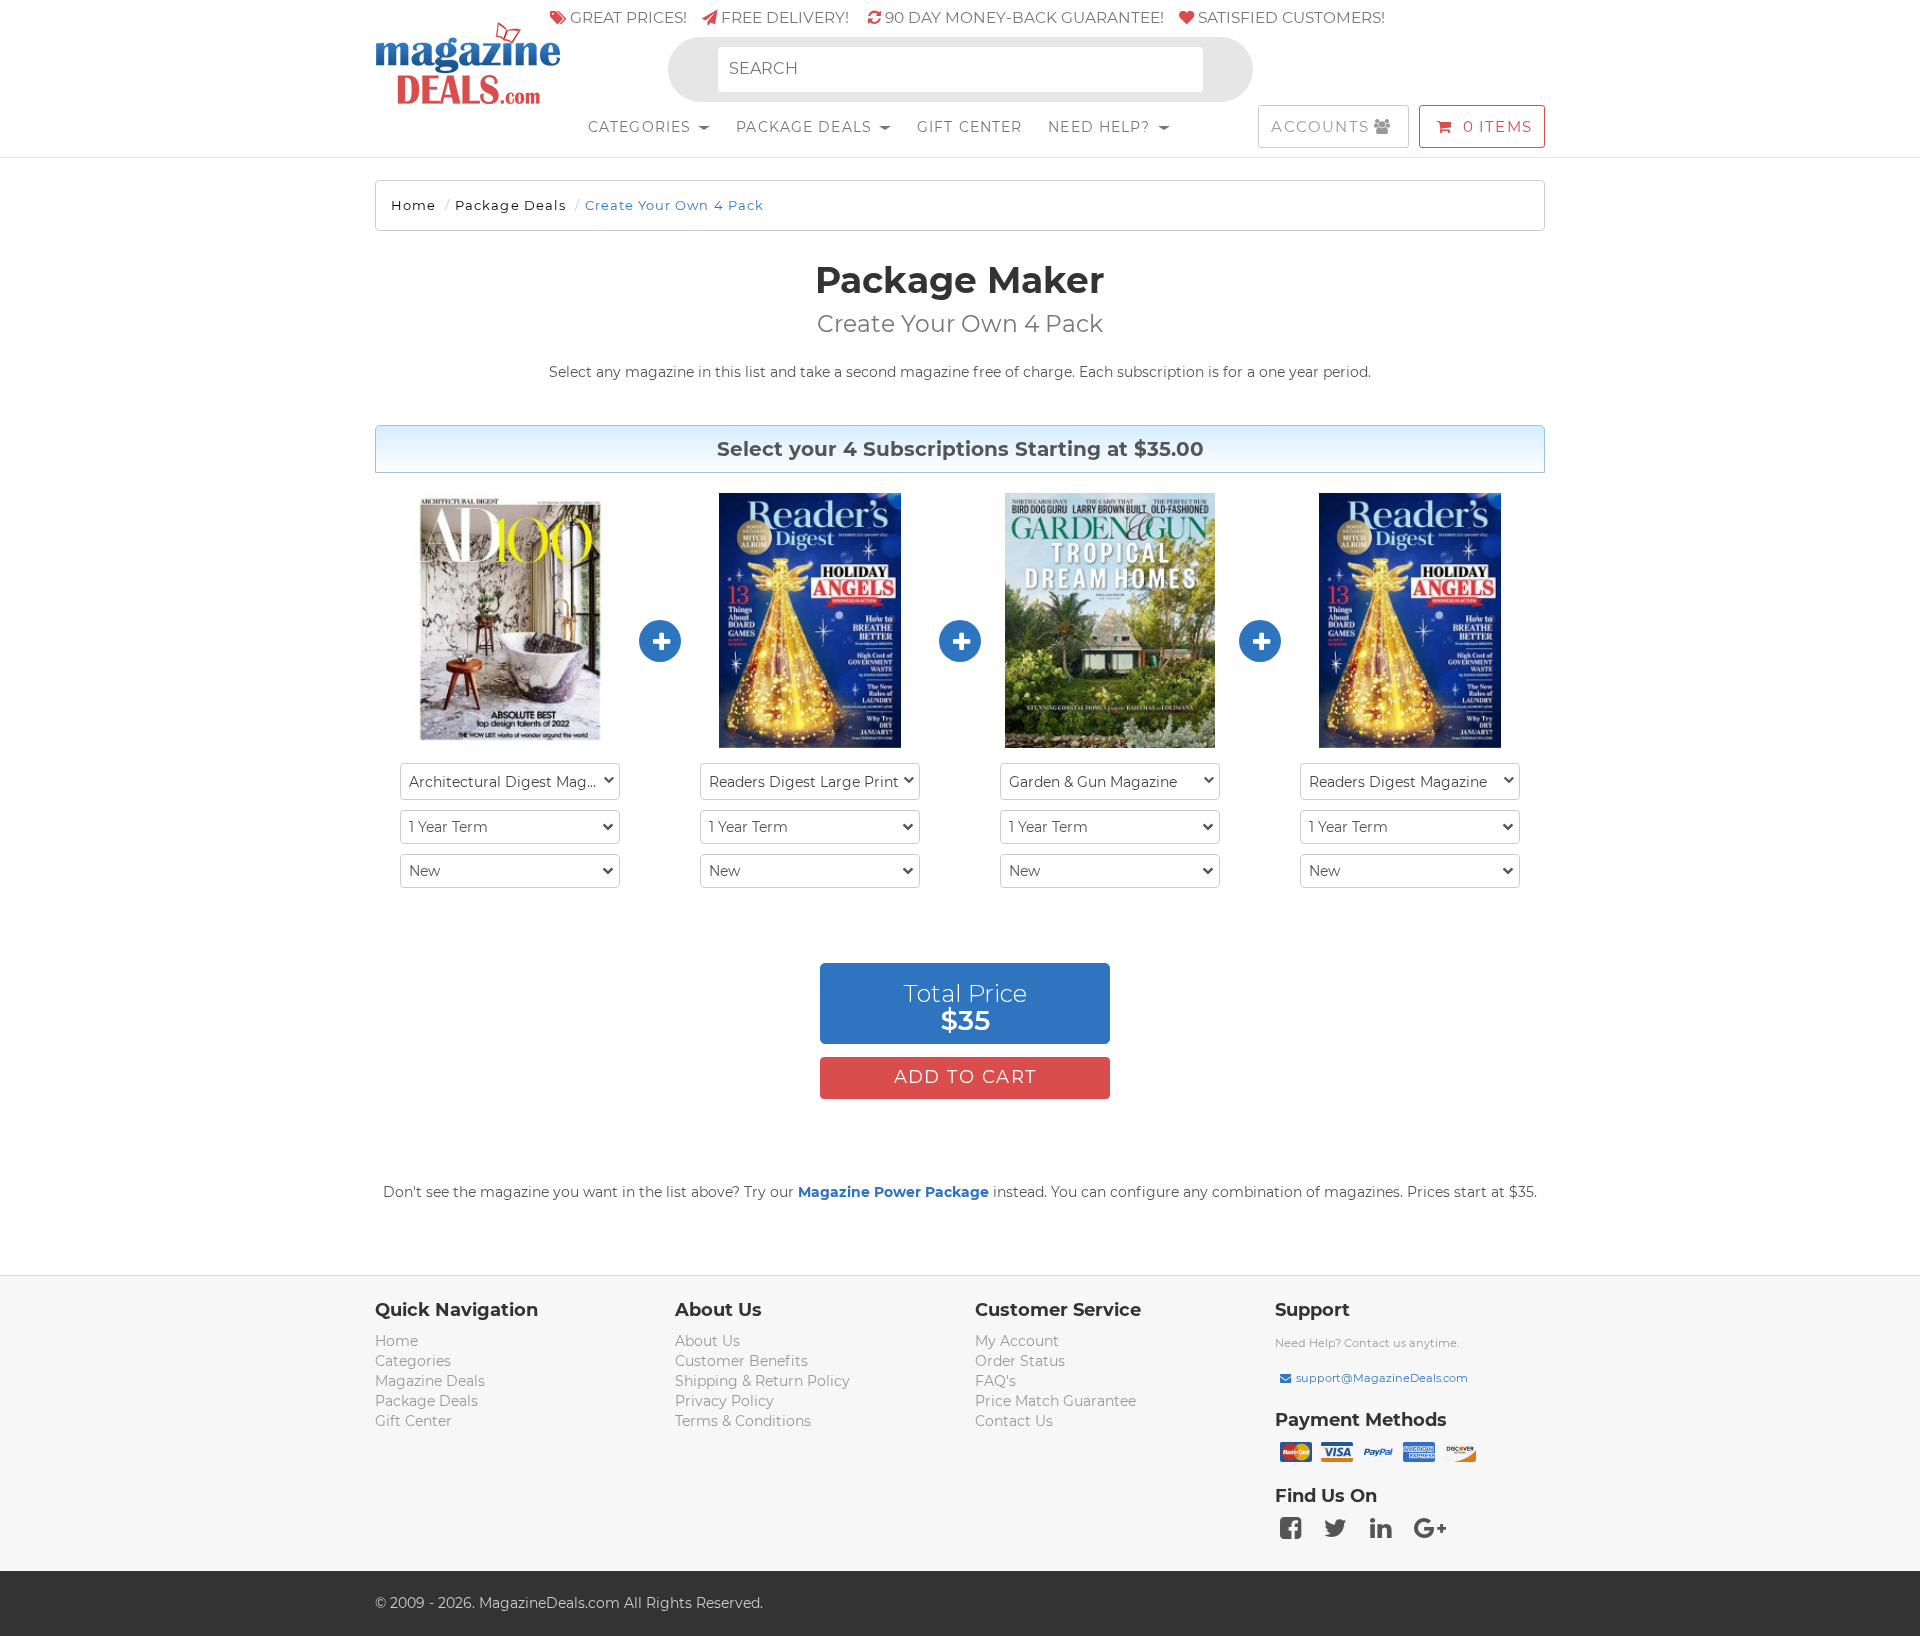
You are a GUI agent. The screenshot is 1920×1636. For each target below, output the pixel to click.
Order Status (1020, 1361)
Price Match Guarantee (1055, 1401)
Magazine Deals (430, 1381)
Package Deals (806, 127)
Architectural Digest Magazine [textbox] (514, 782)
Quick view (512, 622)
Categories (642, 127)
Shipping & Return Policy (762, 1381)
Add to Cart (965, 1077)
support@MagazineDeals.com (1382, 1378)
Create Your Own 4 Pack (674, 205)
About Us (707, 1341)
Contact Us (1014, 1421)
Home (413, 205)
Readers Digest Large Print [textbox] (804, 782)
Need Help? (1101, 127)
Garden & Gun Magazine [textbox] (1093, 782)
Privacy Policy (724, 1401)
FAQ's (995, 1381)
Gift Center (969, 127)
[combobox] (510, 781)
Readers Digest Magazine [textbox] (1398, 782)
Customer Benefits (741, 1361)
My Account (1017, 1341)
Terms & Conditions (743, 1421)
